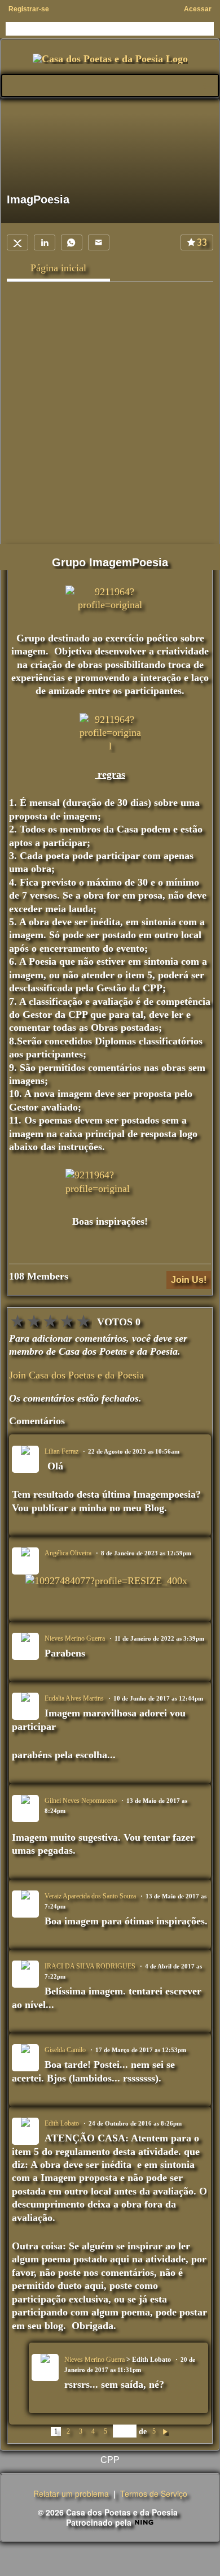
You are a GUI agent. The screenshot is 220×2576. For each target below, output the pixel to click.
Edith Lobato (62, 2123)
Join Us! (189, 1280)
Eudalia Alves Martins (74, 1698)
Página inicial (58, 268)
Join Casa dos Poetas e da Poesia (76, 1375)
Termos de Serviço (154, 2493)
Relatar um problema (71, 2493)
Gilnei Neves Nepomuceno (81, 1801)
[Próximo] (165, 2431)
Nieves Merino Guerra (75, 1638)
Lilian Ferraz (61, 1451)
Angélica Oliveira (68, 1553)
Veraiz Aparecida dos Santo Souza (90, 1896)
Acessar (198, 9)
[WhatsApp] (72, 242)
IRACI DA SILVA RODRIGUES (90, 1966)
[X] (17, 242)
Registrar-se (29, 9)
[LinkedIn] (45, 242)
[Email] (99, 242)
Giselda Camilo (65, 2050)
